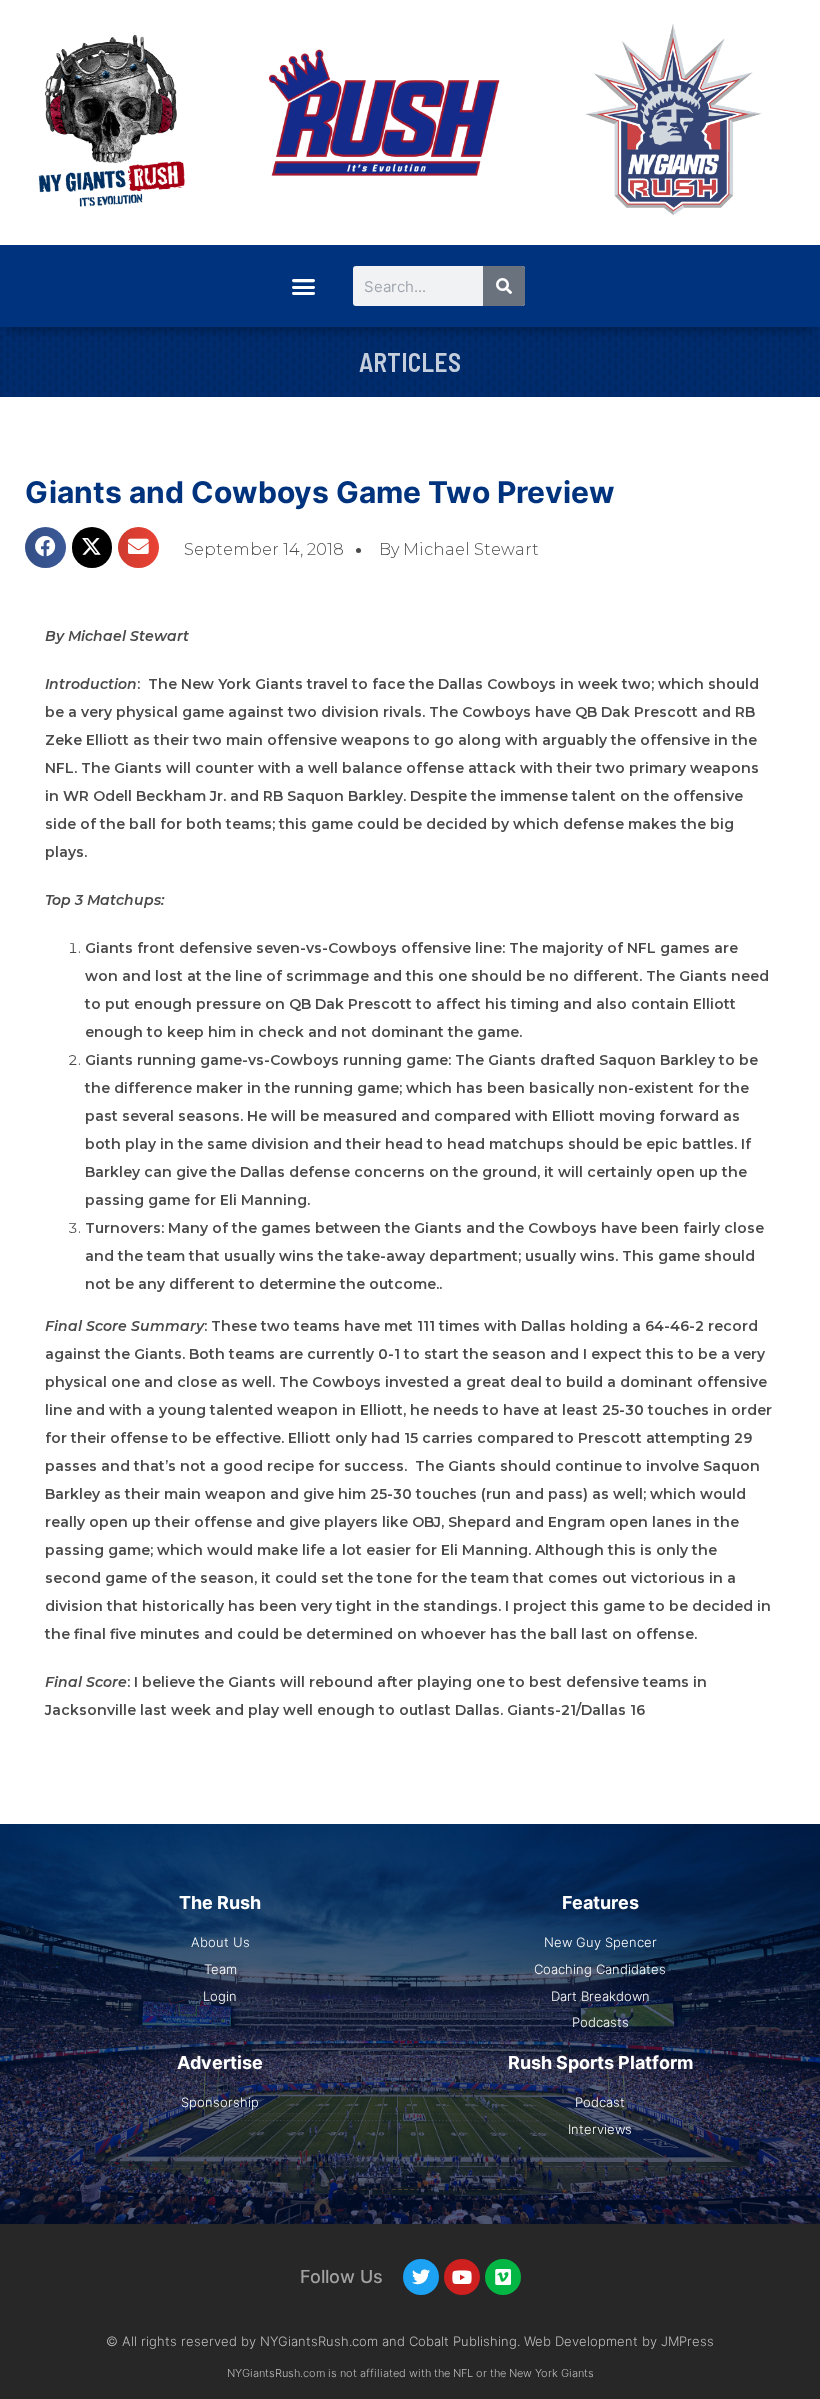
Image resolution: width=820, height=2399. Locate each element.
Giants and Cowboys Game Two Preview (320, 492)
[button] (303, 286)
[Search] (504, 286)
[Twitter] (421, 2277)
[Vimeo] (503, 2277)
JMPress (687, 2341)
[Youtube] (462, 2277)
